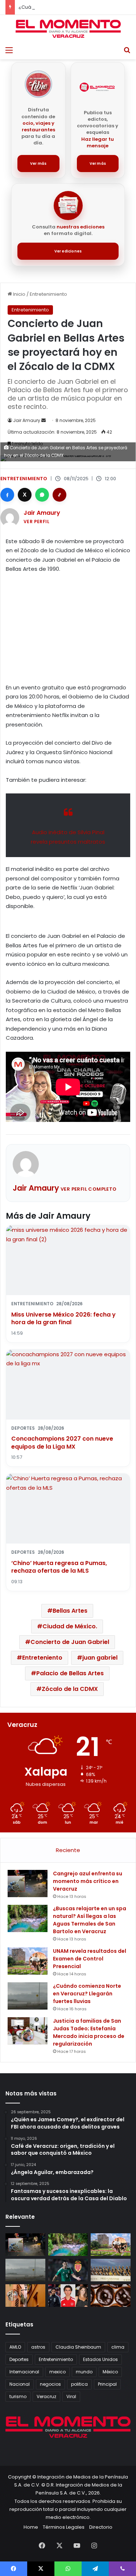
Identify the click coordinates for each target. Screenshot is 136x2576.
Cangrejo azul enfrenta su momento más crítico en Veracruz (88, 1881)
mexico (57, 2372)
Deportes (19, 2359)
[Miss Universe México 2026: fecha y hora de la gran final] (111, 2270)
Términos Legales (64, 2527)
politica (79, 2384)
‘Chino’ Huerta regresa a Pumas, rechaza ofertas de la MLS (59, 1567)
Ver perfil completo (89, 1189)
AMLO (15, 2347)
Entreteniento (42, 1658)
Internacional (24, 2372)
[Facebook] (7, 495)
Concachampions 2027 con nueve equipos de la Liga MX (62, 1443)
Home (31, 2527)
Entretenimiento (48, 294)
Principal (107, 2384)
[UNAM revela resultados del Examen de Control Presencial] (28, 1961)
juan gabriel (100, 1658)
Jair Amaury (27, 420)
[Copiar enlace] (59, 495)
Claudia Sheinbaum (78, 2347)
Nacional (20, 2384)
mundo (84, 2372)
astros (38, 2347)
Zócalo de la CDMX (70, 1689)
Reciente (68, 1850)
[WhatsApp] (42, 495)
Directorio (101, 2527)
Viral (71, 2396)
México (110, 2372)
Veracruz (46, 2396)
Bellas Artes (70, 1611)
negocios (50, 2384)
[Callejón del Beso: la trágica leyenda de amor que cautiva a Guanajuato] (25, 2296)
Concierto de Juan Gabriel (70, 1642)
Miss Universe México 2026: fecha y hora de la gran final (63, 1319)
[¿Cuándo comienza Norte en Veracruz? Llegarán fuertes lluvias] (28, 1996)
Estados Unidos (100, 2359)
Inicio (19, 294)
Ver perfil (36, 521)
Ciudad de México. (70, 1626)
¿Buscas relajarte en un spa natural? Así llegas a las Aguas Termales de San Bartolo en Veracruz (90, 1920)
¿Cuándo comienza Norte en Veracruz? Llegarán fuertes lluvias (87, 1994)
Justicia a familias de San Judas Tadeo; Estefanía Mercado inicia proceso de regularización (89, 2032)
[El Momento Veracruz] (68, 29)
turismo (18, 2396)
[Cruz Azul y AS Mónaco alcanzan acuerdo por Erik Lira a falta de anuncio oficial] (68, 2270)
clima (118, 2347)
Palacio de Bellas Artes (70, 1673)
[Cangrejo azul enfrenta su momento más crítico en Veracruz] (28, 1884)
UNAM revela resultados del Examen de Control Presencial (90, 1959)
